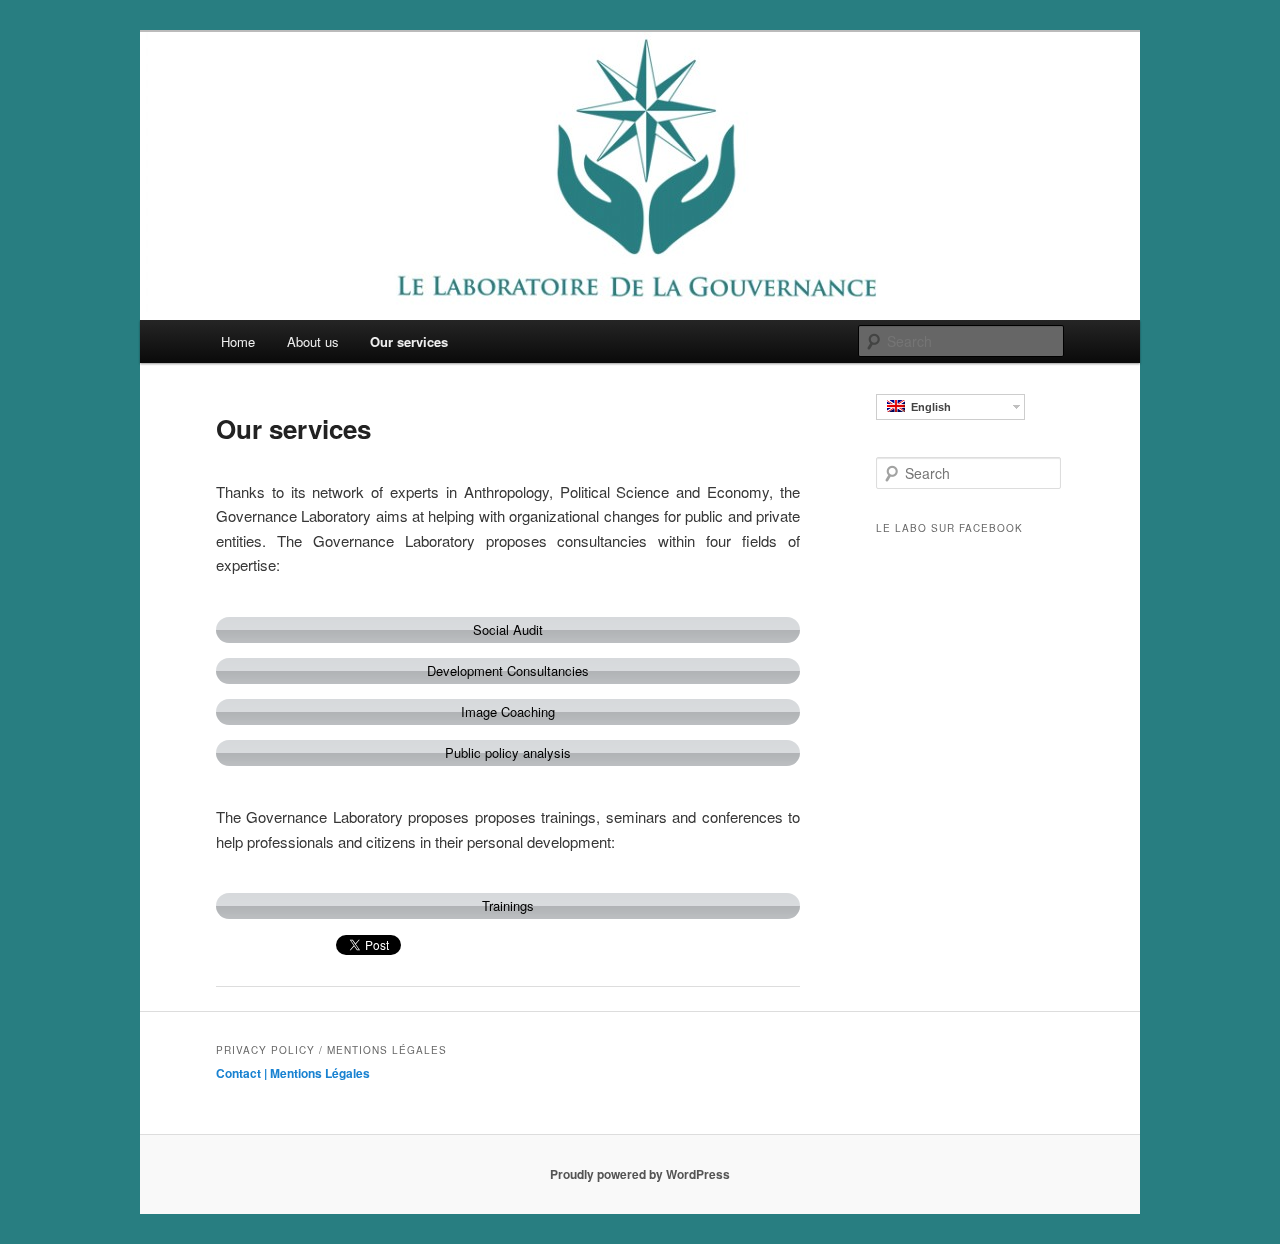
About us (313, 341)
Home (238, 341)
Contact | (243, 1073)
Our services (409, 341)
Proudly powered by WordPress (640, 1174)
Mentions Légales (320, 1073)
